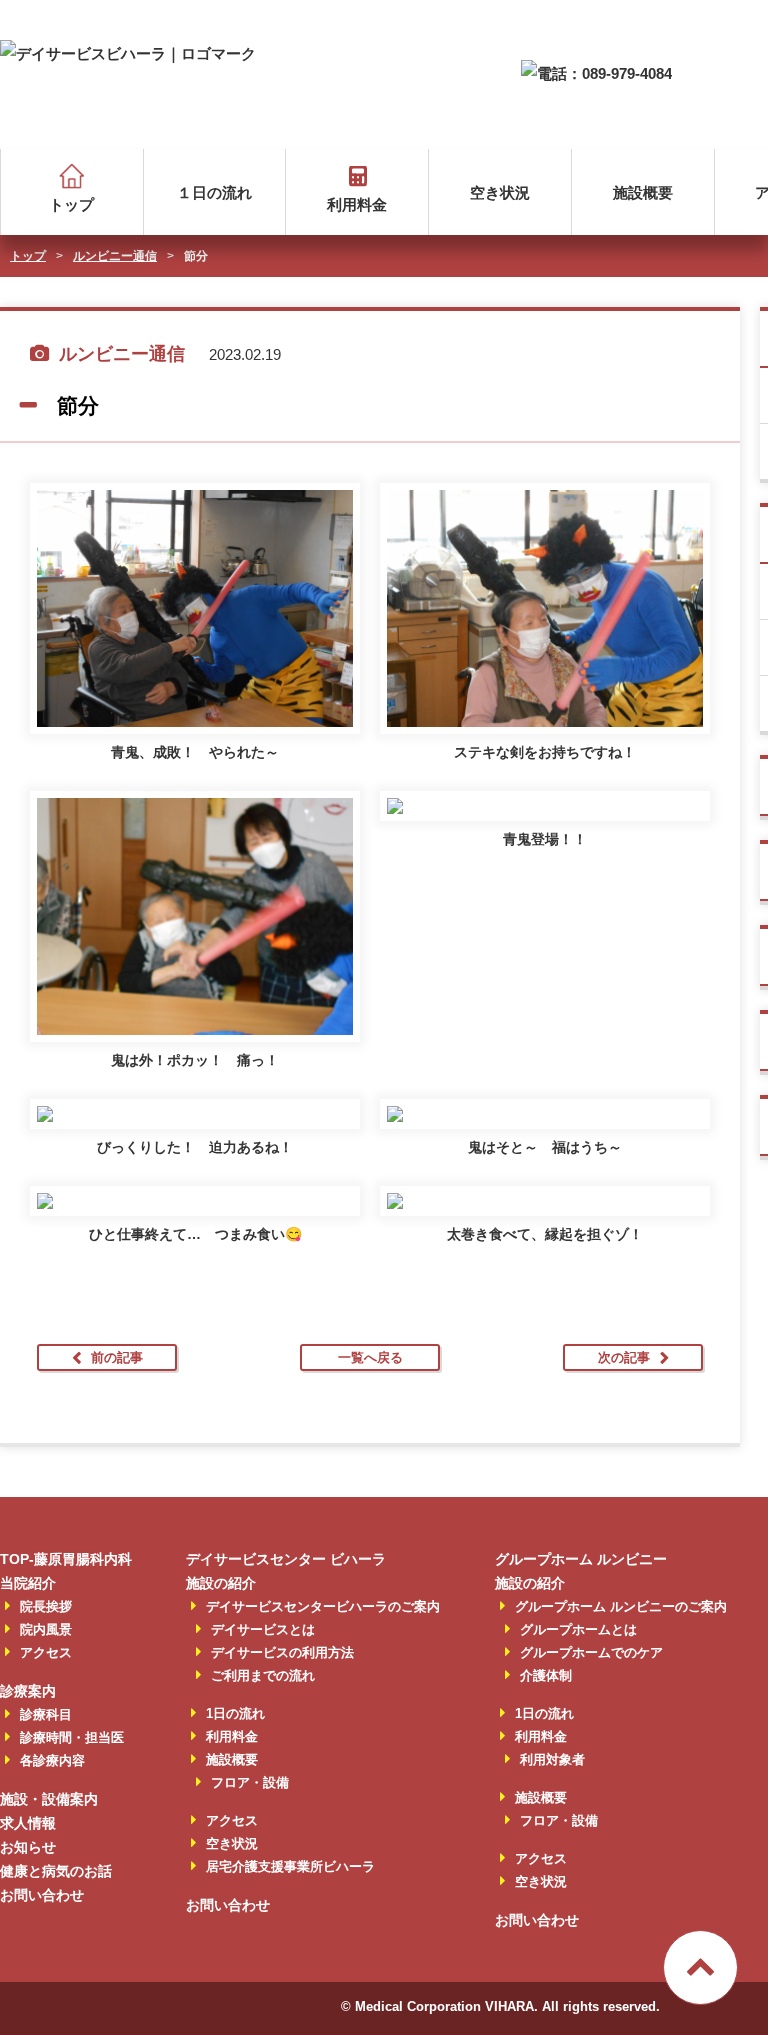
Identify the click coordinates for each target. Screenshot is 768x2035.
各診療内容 (52, 1760)
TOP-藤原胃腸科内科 (66, 1559)
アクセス (46, 1652)
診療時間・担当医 (72, 1737)
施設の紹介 (221, 1583)
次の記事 (624, 1357)
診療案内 (28, 1691)
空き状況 (500, 192)
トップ (71, 204)
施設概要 (643, 192)
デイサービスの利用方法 (282, 1652)
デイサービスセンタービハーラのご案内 (323, 1606)
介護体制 (546, 1675)
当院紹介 (28, 1583)
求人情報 (28, 1823)
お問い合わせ (42, 1895)
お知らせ (28, 1847)
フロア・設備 (250, 1782)
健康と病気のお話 (56, 1871)
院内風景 (46, 1629)
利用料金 (357, 204)
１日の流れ (214, 192)
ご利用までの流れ (263, 1675)
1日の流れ (235, 1713)
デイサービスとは (263, 1629)
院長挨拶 (46, 1606)
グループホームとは (578, 1629)
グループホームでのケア (591, 1652)
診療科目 (46, 1714)
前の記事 (117, 1357)
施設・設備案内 (49, 1799)
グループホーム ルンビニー (581, 1559)
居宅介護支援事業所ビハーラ (290, 1866)
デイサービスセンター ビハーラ (286, 1559)
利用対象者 (552, 1759)
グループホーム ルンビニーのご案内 (621, 1606)
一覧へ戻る (370, 1357)
